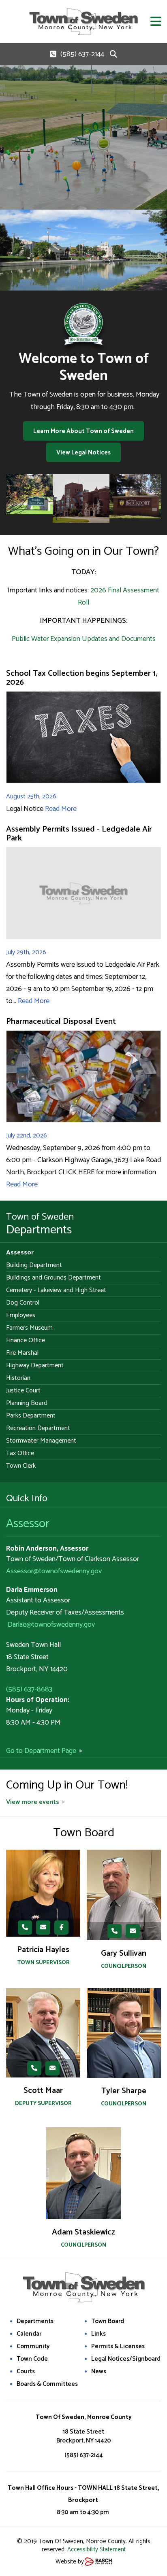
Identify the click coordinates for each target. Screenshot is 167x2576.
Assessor (28, 1524)
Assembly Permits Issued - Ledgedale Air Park (79, 834)
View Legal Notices (83, 453)
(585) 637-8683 (29, 1689)
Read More (61, 809)
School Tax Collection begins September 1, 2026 (82, 678)
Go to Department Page (41, 1751)
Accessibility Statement (96, 2549)
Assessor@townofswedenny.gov (54, 1571)
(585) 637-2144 (82, 54)
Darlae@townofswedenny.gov (51, 1625)
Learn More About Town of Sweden (83, 431)
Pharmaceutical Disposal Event (61, 1022)
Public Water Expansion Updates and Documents (84, 639)
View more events (33, 1802)
